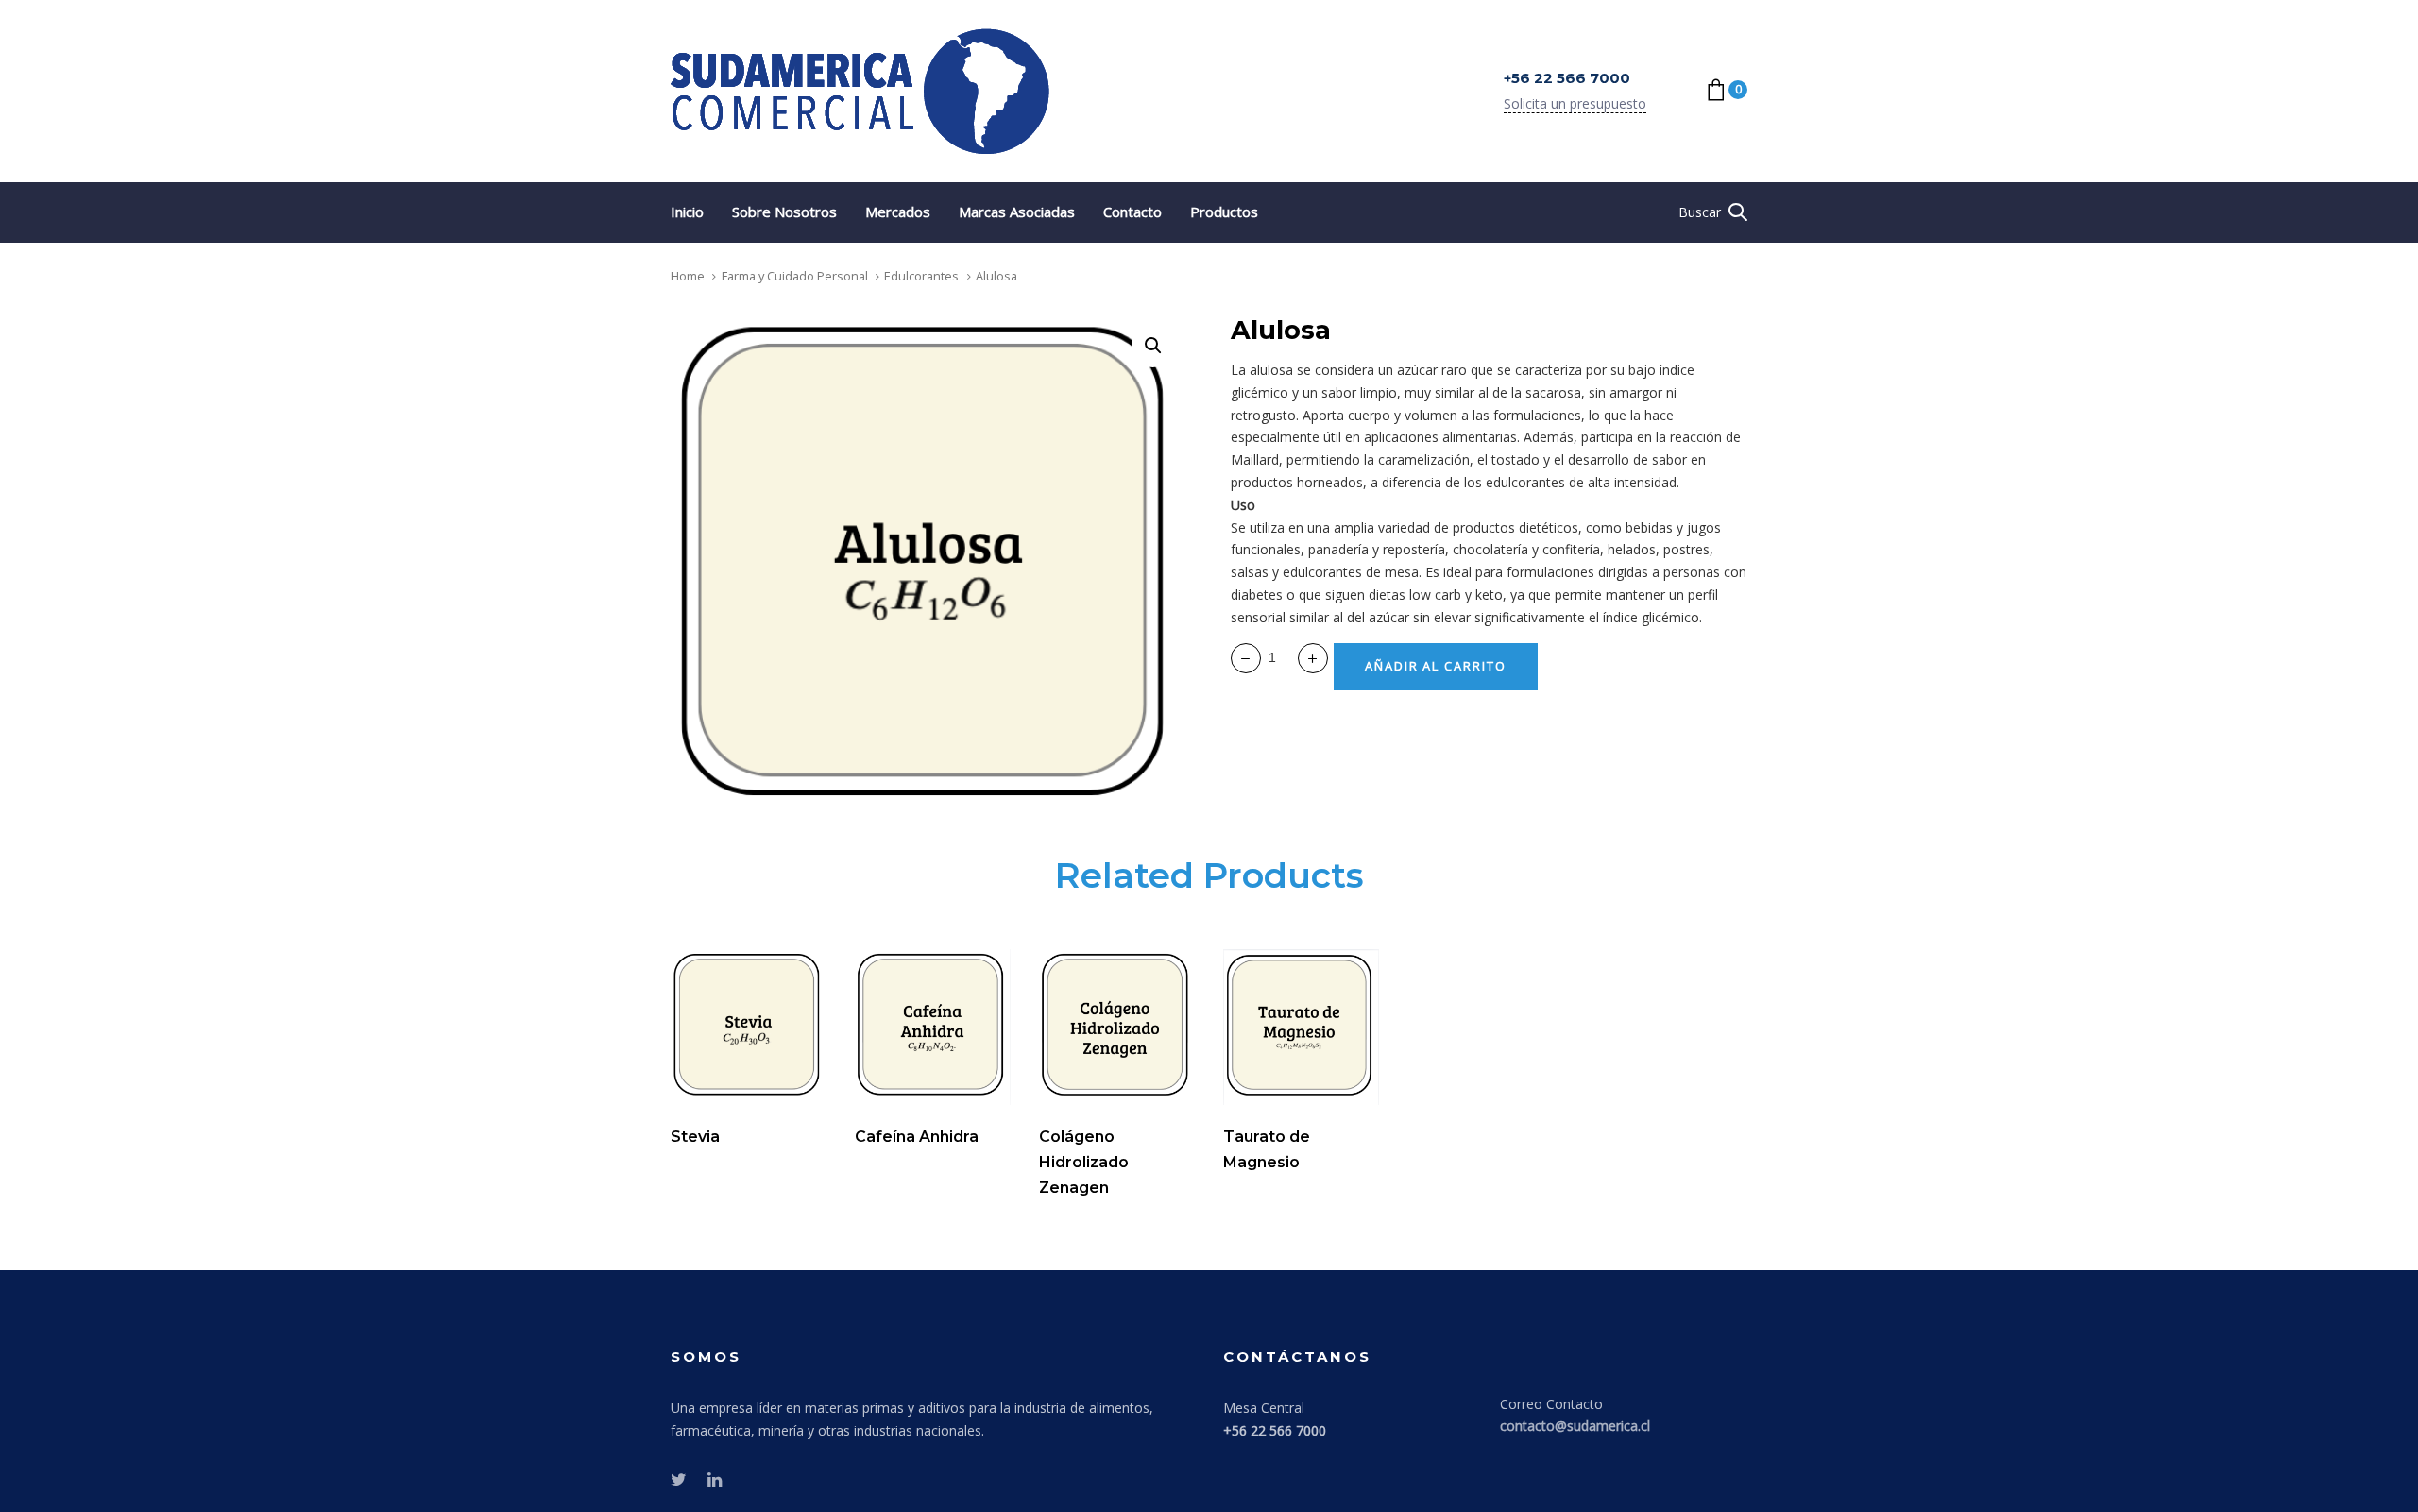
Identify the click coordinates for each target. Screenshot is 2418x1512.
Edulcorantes (921, 276)
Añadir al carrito (802, 1085)
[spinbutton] (1279, 658)
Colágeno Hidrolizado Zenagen (1084, 1162)
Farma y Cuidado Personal (795, 276)
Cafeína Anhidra (917, 1137)
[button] (1713, 212)
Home (688, 276)
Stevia (695, 1137)
